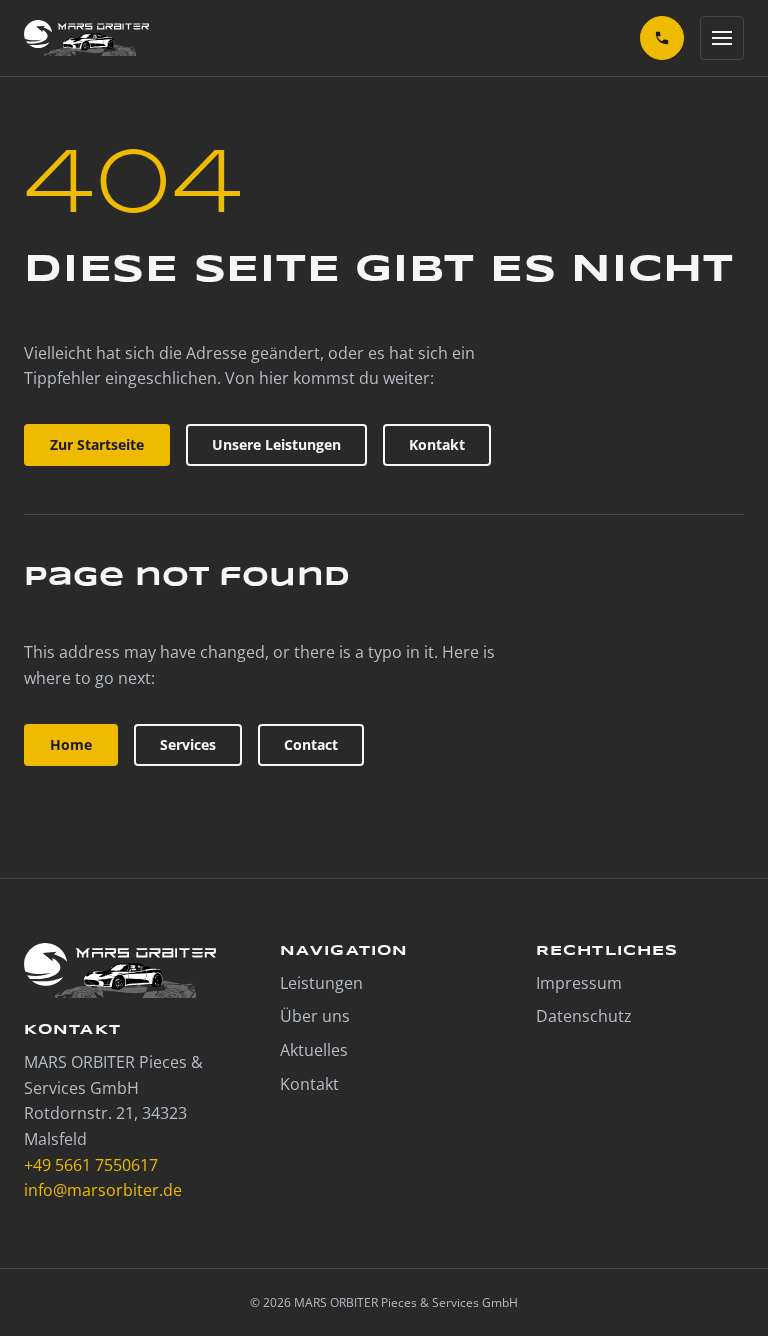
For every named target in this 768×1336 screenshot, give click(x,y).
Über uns (315, 1016)
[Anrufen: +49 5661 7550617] (662, 38)
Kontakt (437, 444)
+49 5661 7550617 (91, 1165)
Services (188, 744)
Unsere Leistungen (276, 444)
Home (71, 744)
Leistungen (321, 983)
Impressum (579, 983)
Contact (311, 744)
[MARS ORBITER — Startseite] (86, 38)
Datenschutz (584, 1016)
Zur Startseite (97, 444)
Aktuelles (314, 1050)
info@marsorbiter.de (103, 1190)
